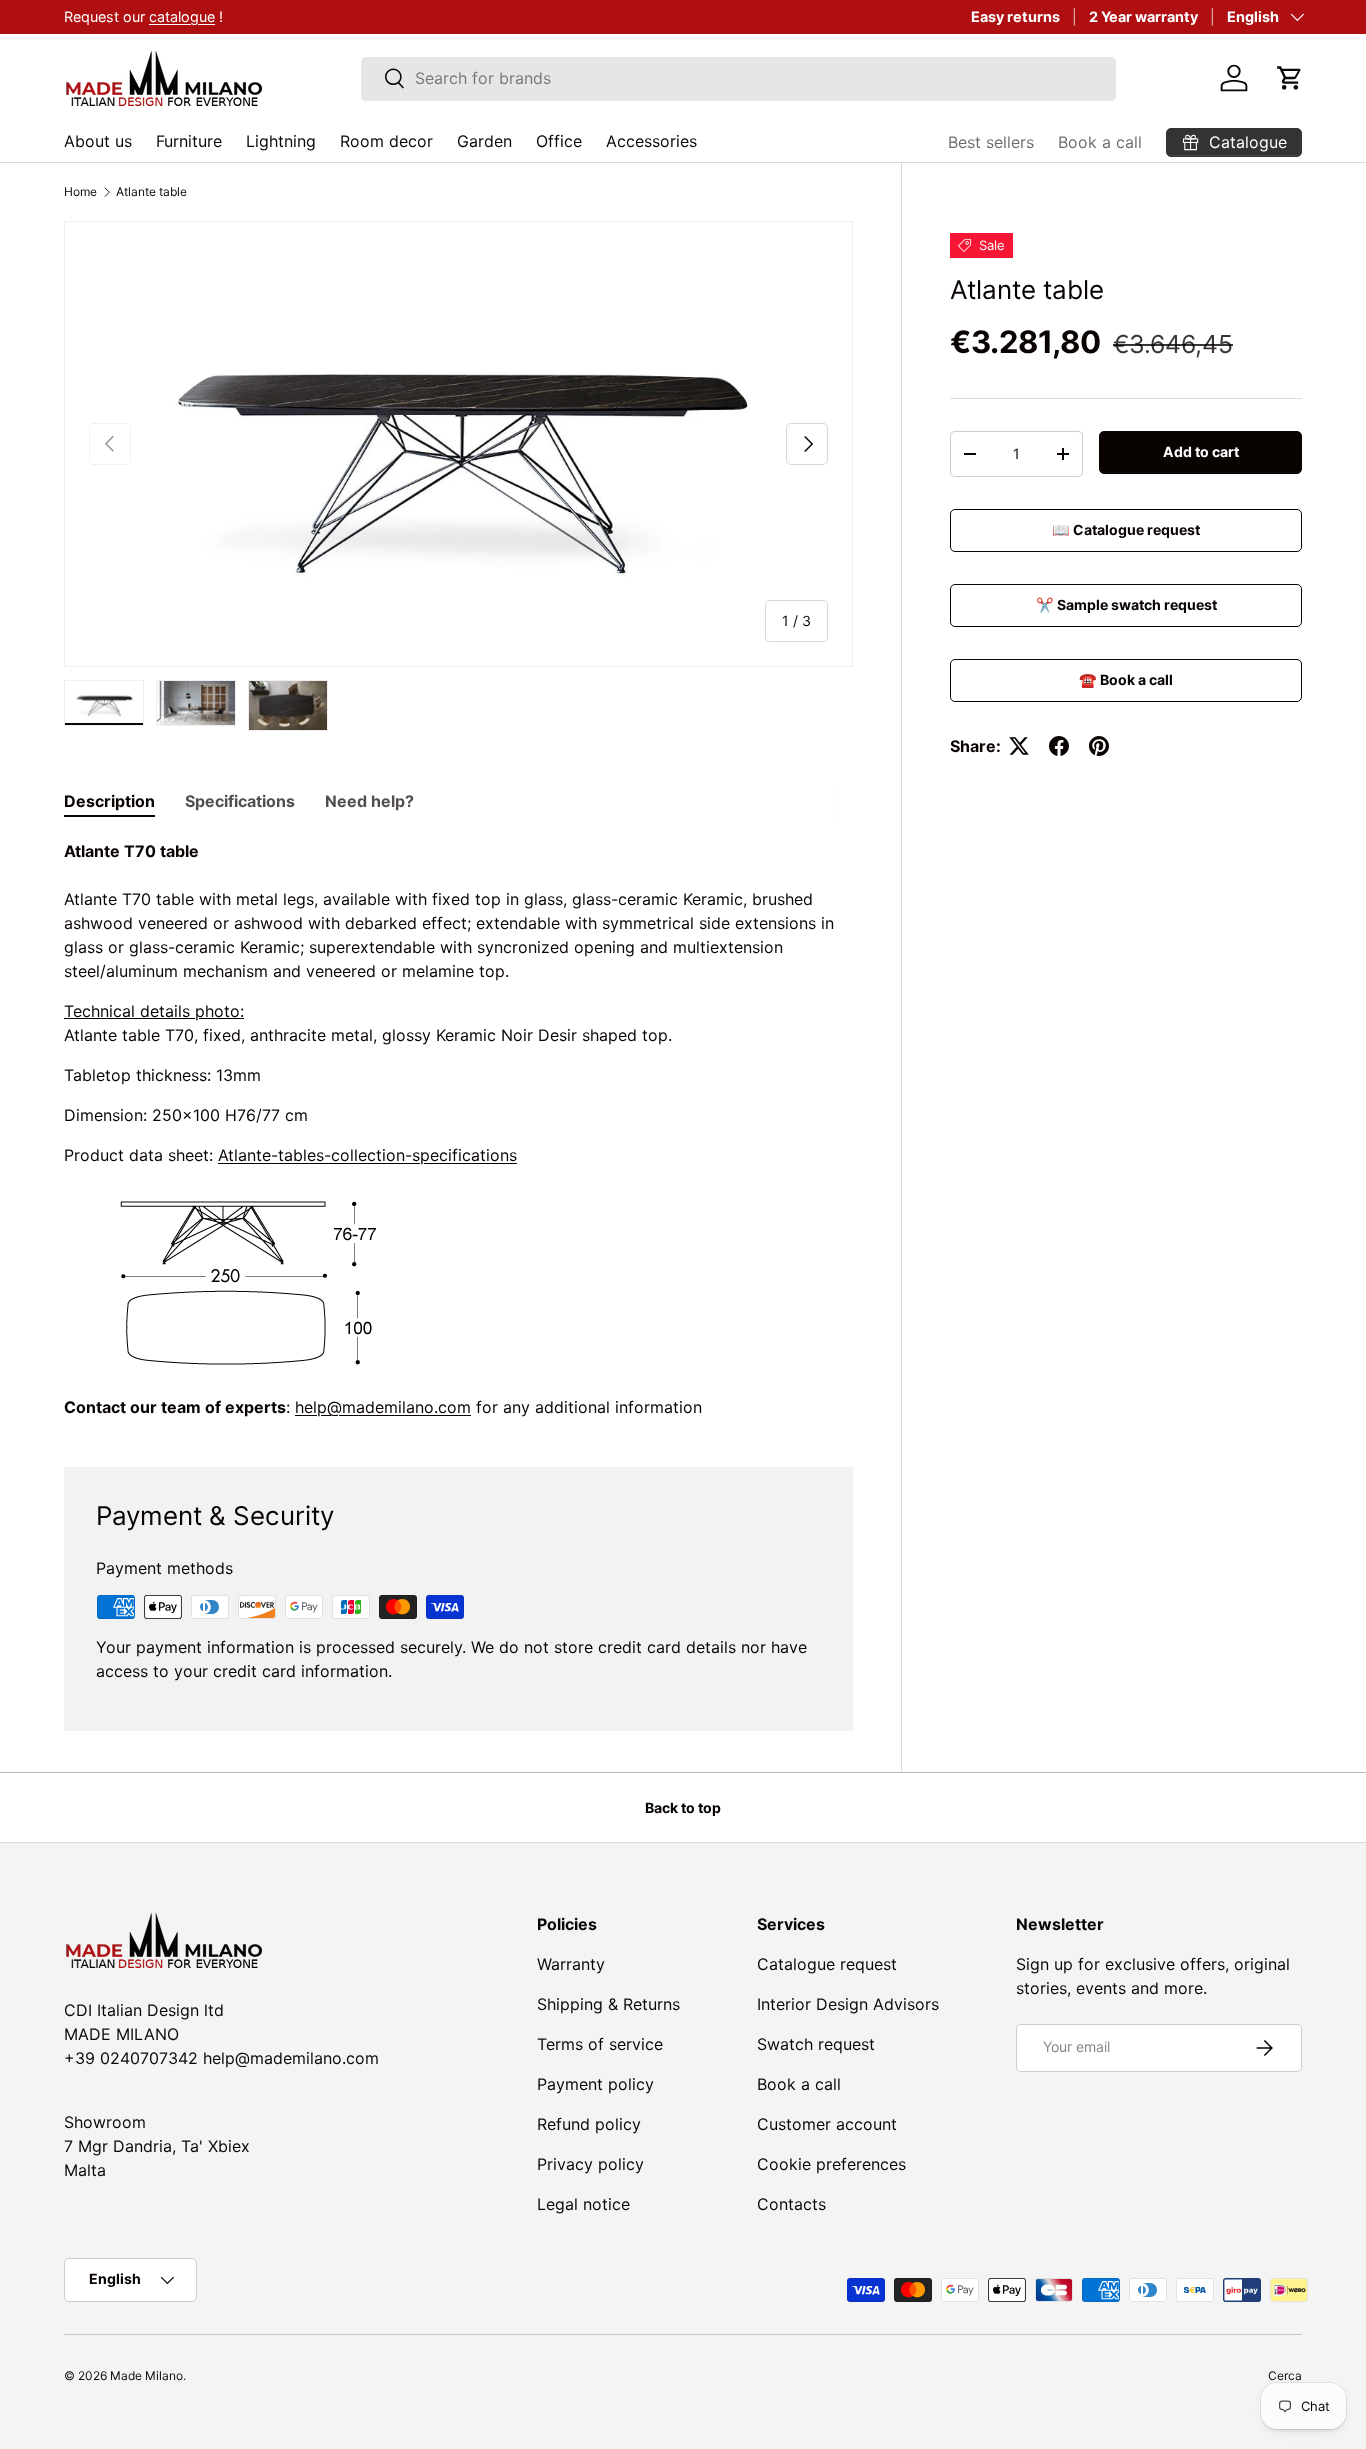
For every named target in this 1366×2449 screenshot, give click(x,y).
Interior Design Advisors (848, 2004)
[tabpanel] (458, 1129)
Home (80, 192)
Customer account (827, 2124)
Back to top (683, 1807)
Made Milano (146, 2375)
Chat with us (84, 16)
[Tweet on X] (1019, 746)
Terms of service (600, 2044)
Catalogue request (827, 1964)
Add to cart (1201, 451)
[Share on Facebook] (1059, 746)
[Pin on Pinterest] (1099, 746)
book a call (185, 16)
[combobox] (738, 78)
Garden (484, 141)
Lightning (281, 141)
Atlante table (151, 192)
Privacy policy (590, 2164)
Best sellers (991, 142)
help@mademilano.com (383, 1407)
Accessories (651, 141)
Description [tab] (109, 801)
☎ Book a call (1126, 679)
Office (559, 141)
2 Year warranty (1143, 16)
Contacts (791, 2204)
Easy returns (1015, 16)
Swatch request (816, 2044)
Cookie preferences (831, 2164)
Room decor (386, 141)
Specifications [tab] (240, 801)
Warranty (571, 1964)
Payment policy (595, 2084)
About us (98, 141)
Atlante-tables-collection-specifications (367, 1155)
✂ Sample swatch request (1126, 604)
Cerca (1285, 2375)
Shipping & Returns (608, 2004)
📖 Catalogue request (1126, 529)
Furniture (189, 141)
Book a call (1100, 142)
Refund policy (589, 2124)
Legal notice (583, 2204)
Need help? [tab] (369, 801)
